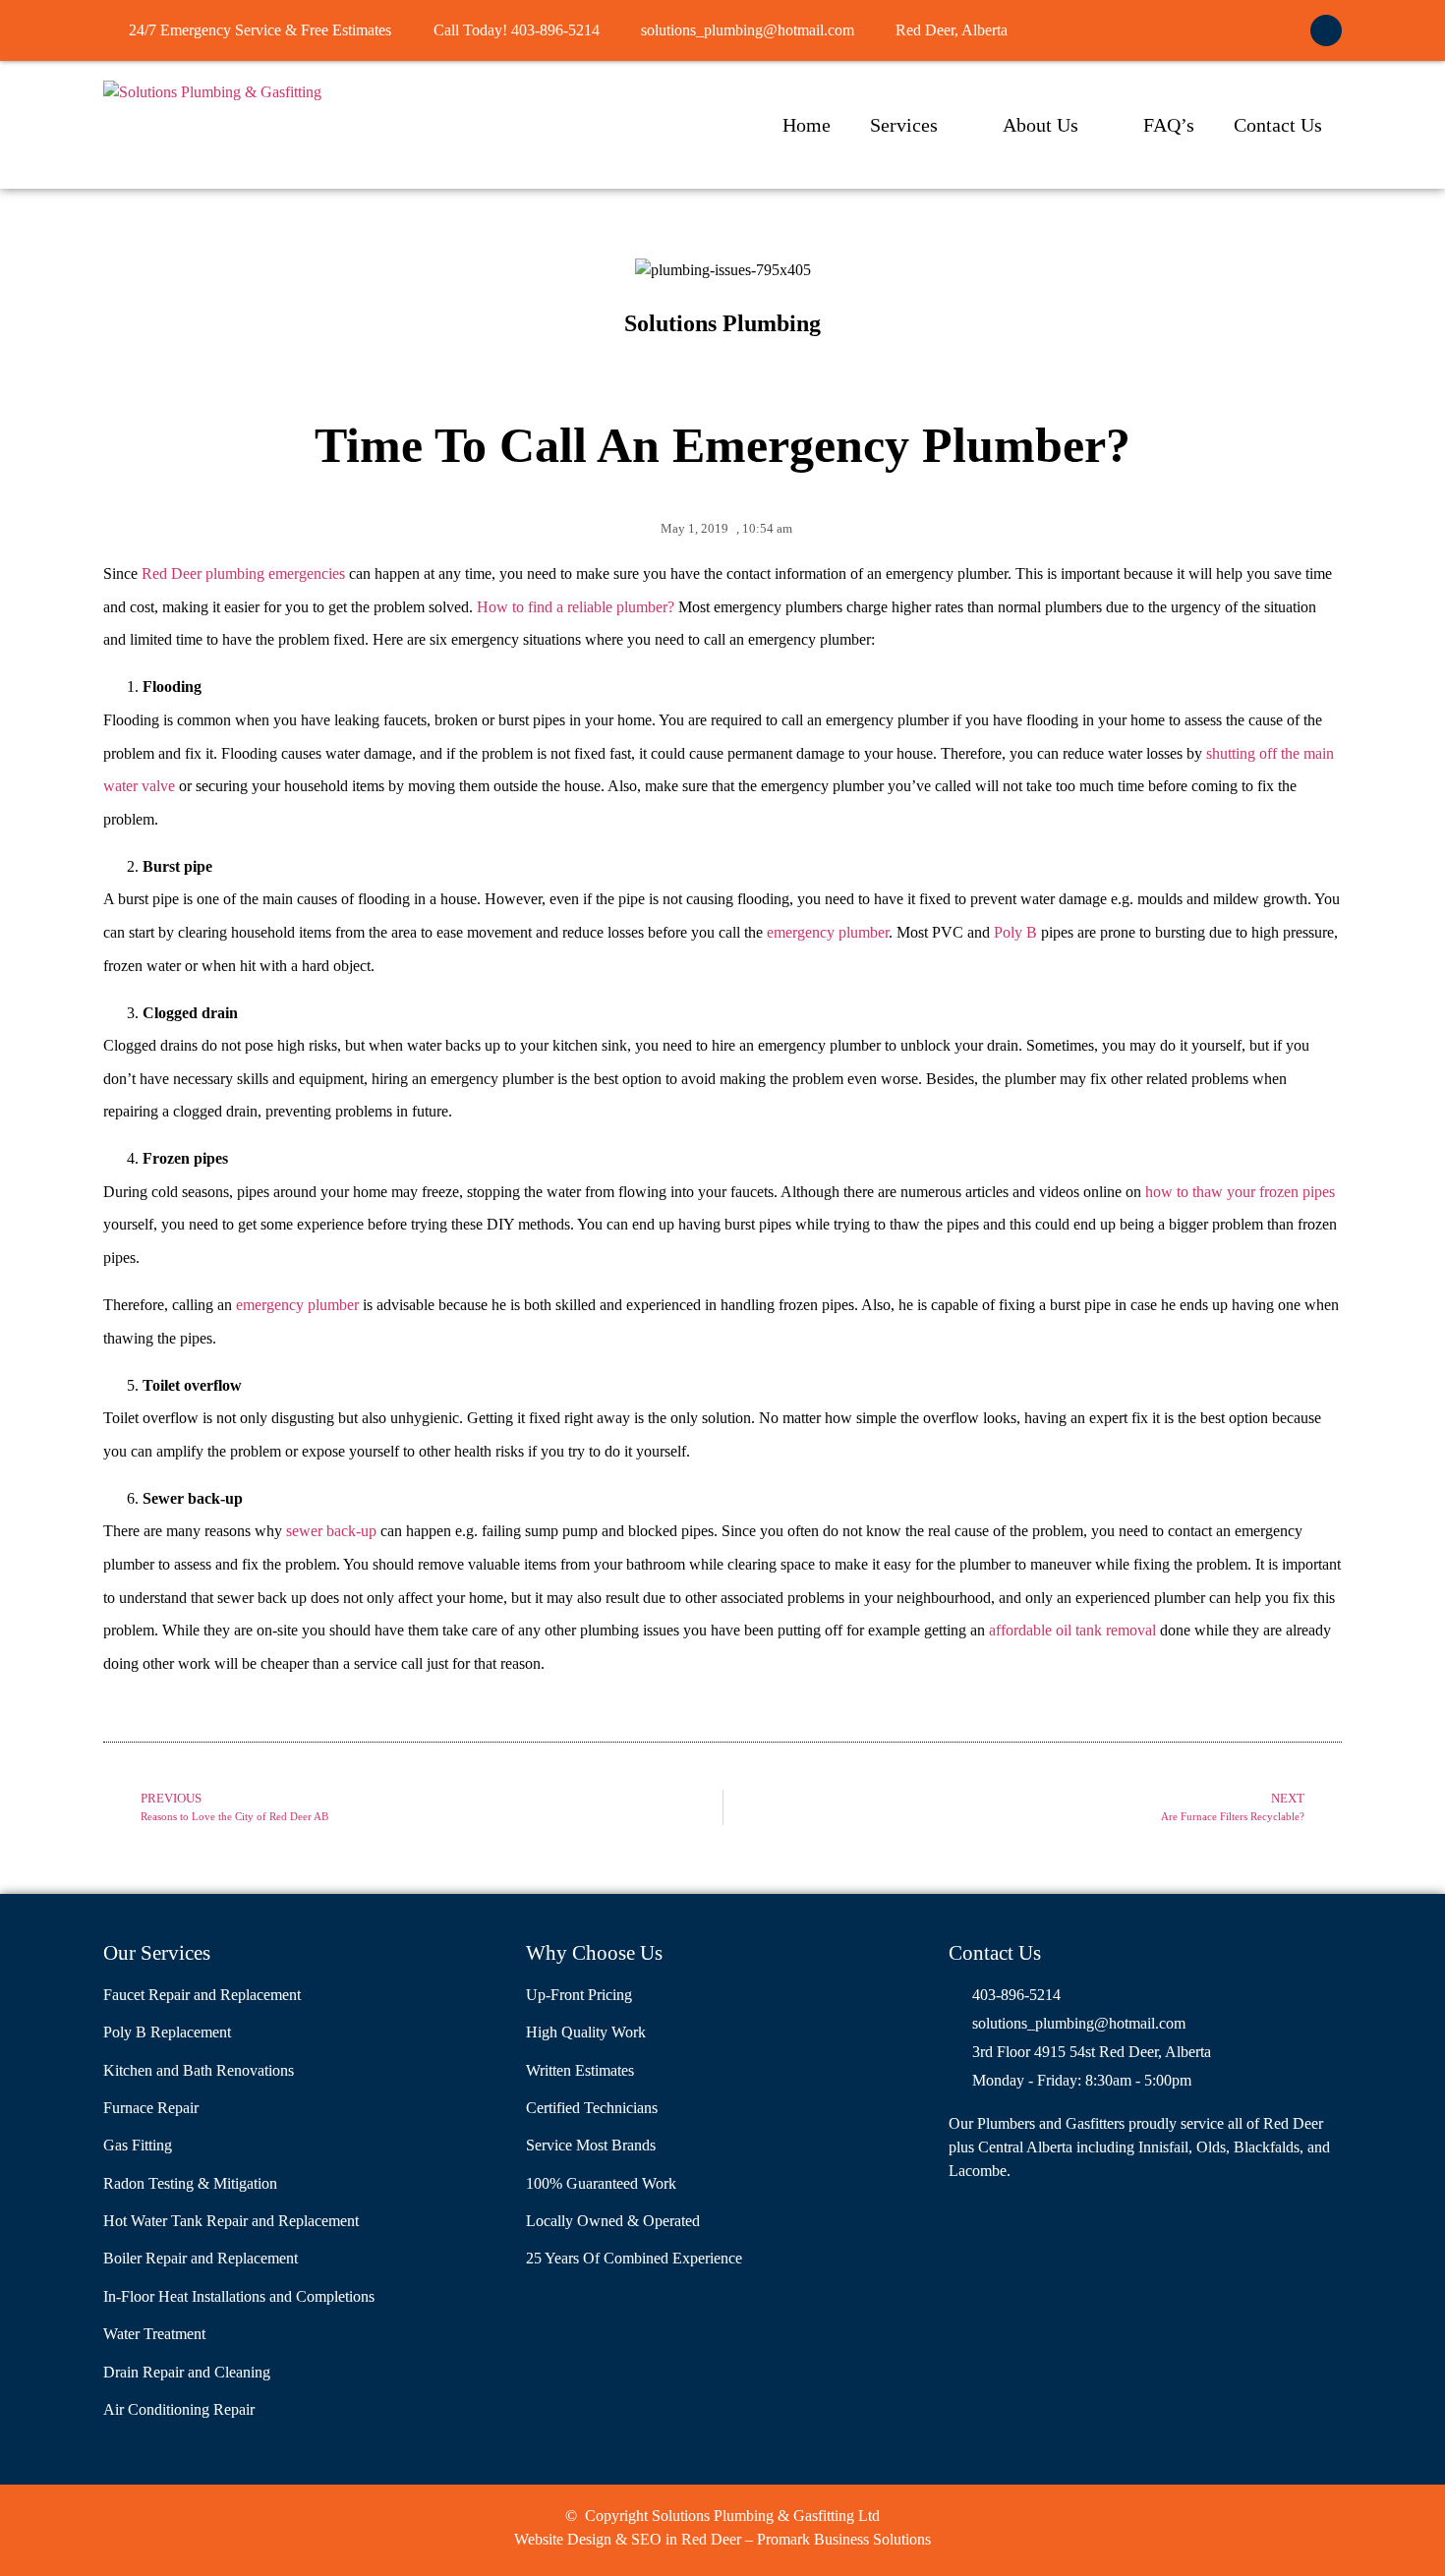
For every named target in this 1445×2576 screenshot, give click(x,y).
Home (807, 125)
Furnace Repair (151, 2108)
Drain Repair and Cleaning (187, 2372)
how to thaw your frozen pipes (1240, 1192)
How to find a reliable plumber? (576, 607)
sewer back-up (331, 1531)
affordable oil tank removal (1072, 1630)
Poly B (1015, 932)
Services (904, 125)
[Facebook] (1326, 30)
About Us (1040, 125)
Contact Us (1278, 125)
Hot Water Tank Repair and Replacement (231, 2221)
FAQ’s (1169, 125)
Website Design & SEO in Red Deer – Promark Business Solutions (722, 2539)
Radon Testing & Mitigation (190, 2183)
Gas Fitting (138, 2145)
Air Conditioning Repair (179, 2409)
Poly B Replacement (167, 2032)
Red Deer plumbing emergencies (243, 573)
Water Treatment (154, 2334)
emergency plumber (828, 932)
